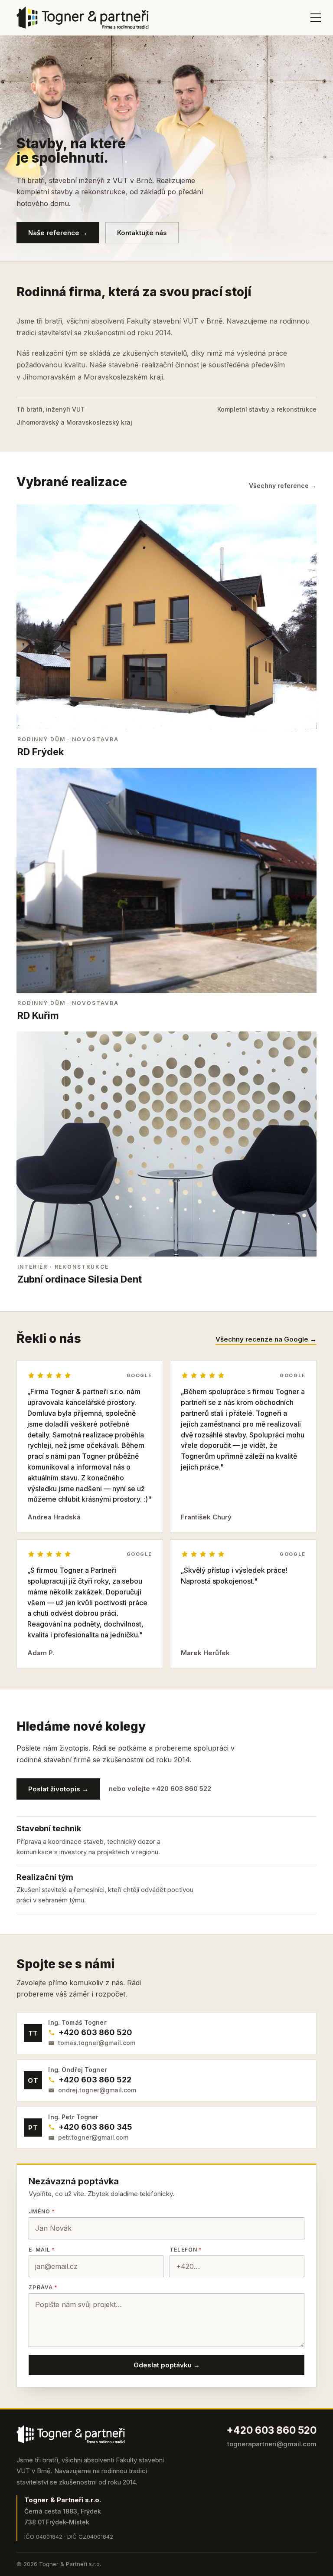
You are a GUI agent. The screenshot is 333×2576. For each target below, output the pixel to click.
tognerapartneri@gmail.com (272, 2444)
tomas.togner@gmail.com (97, 2043)
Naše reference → (58, 233)
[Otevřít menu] (311, 18)
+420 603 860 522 (95, 2080)
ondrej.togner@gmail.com (97, 2090)
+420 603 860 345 (95, 2127)
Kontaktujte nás (142, 233)
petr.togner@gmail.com (93, 2137)
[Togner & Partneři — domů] (83, 18)
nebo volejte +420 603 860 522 (160, 1789)
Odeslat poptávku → (167, 2365)
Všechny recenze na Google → (266, 1340)
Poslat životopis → (58, 1789)
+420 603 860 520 (95, 2032)
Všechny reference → (283, 486)
